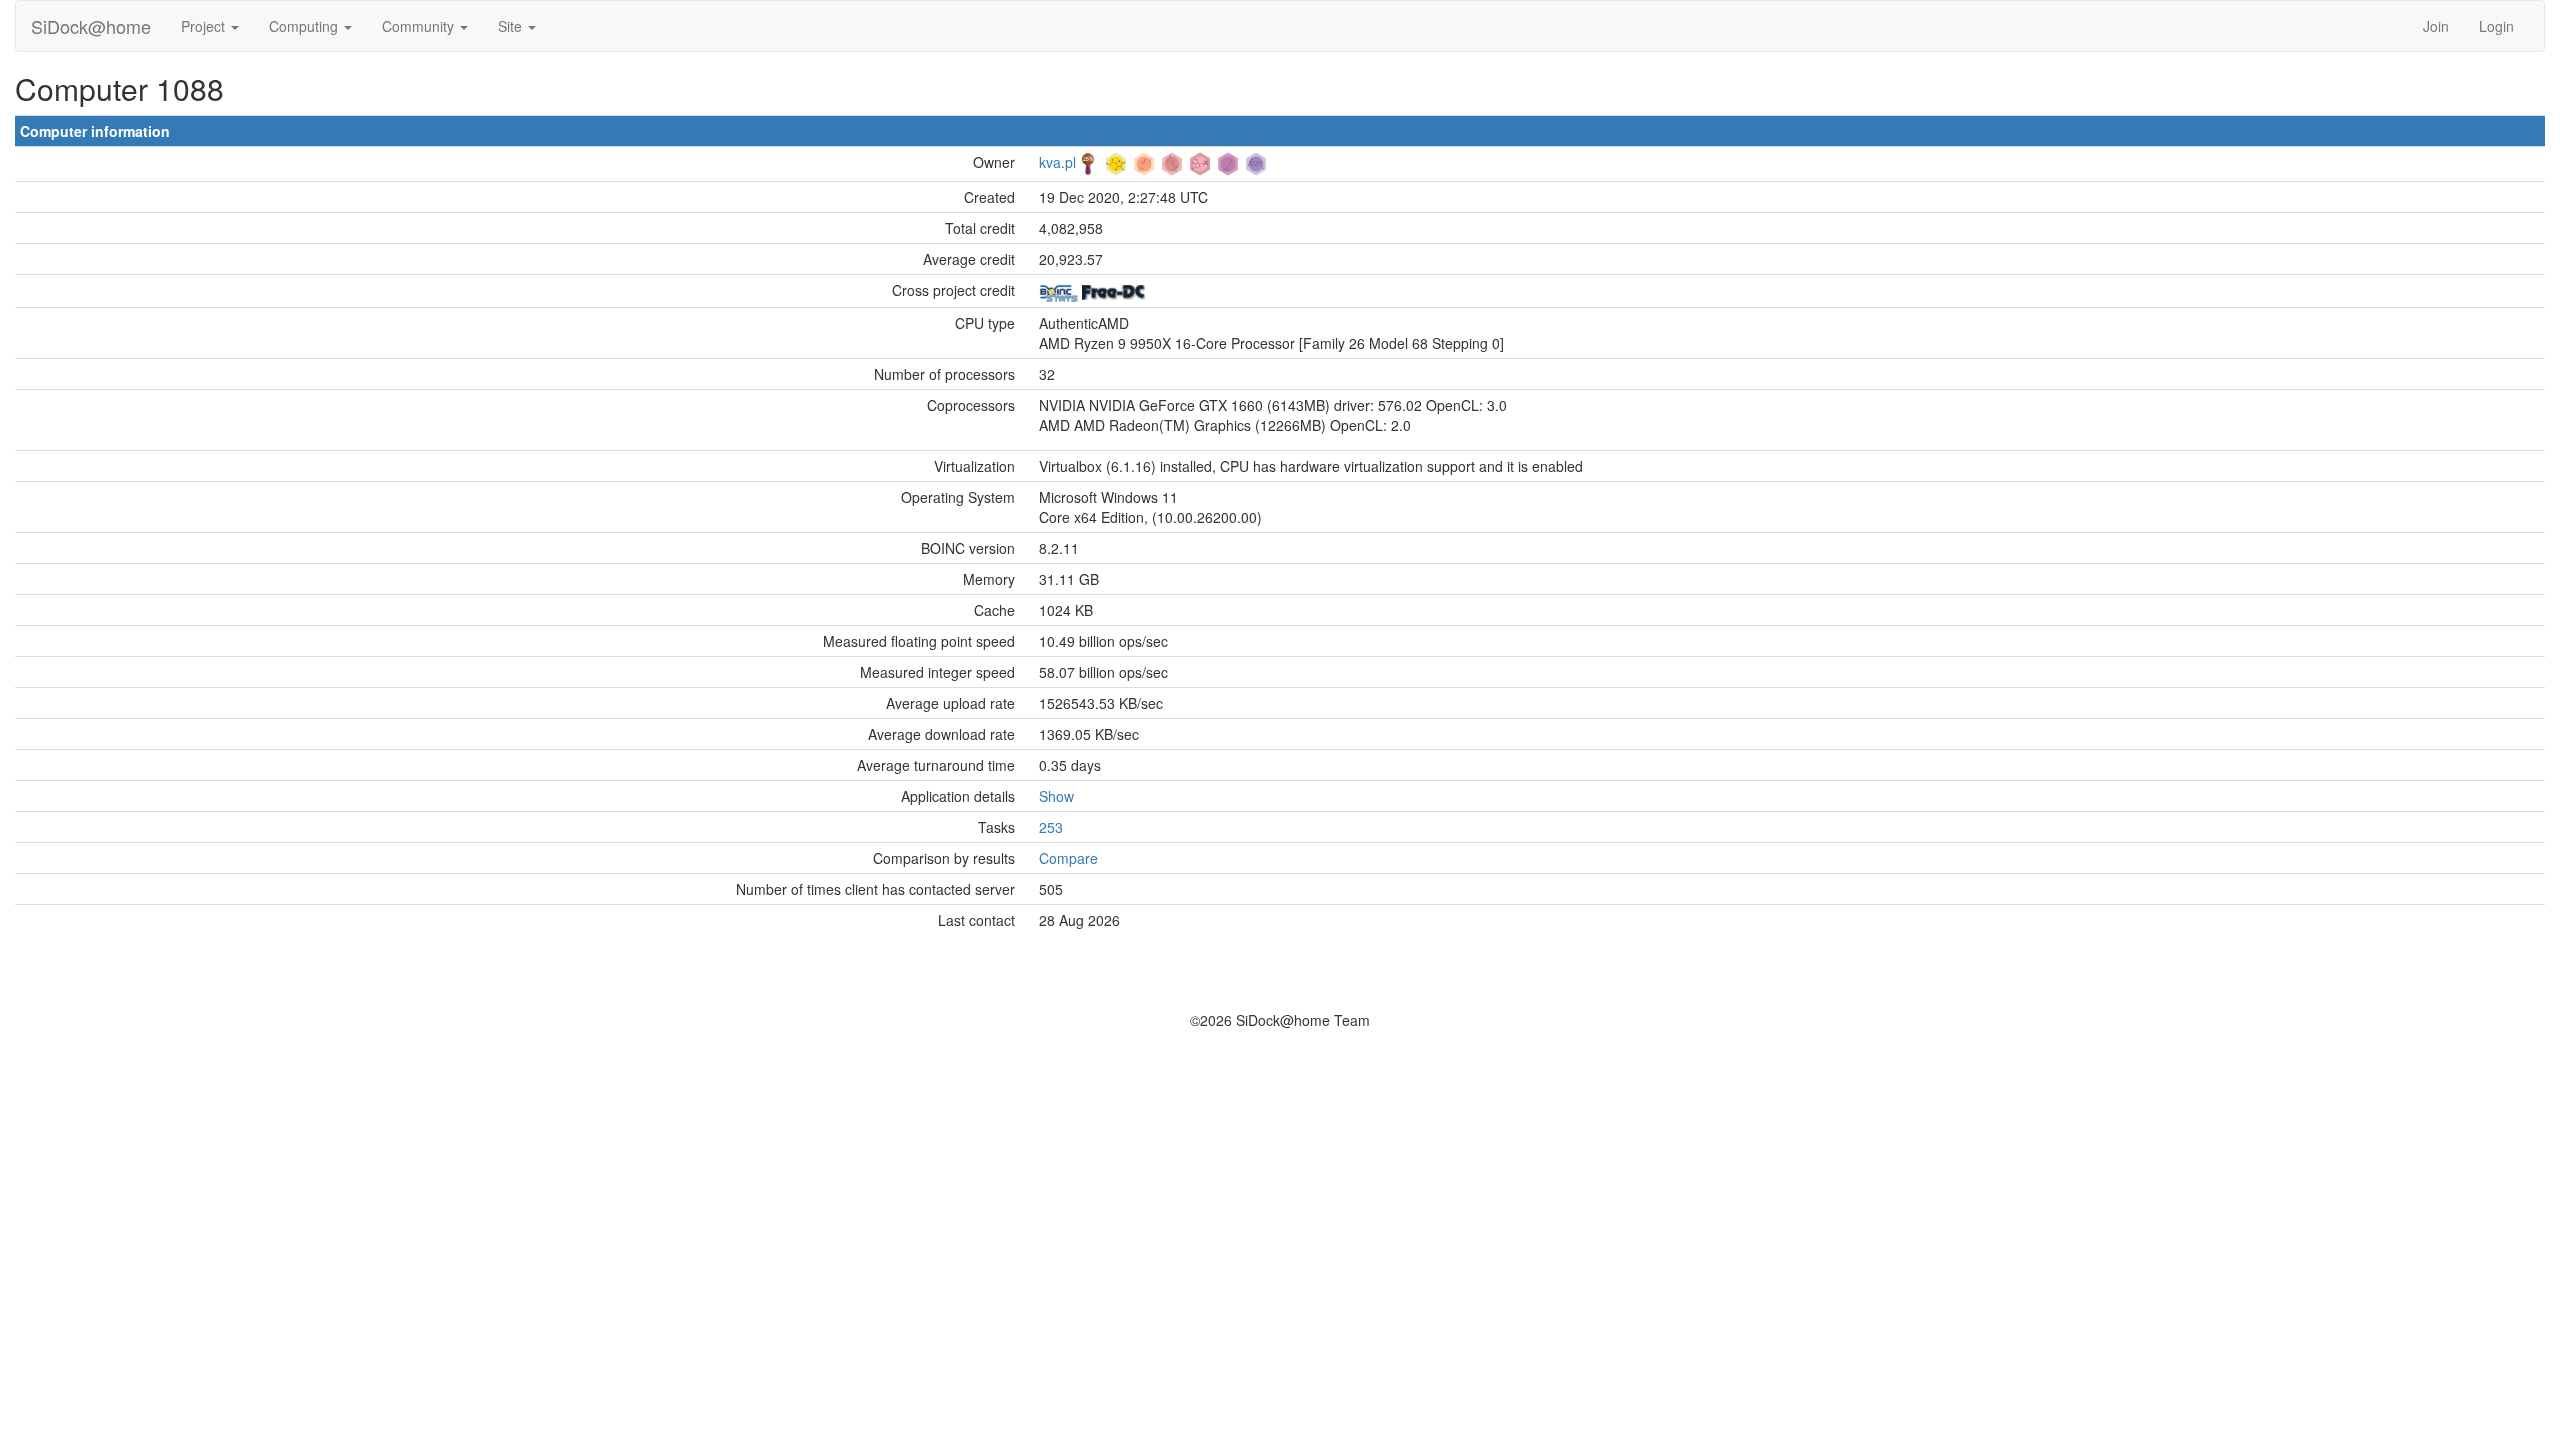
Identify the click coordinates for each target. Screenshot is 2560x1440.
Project (205, 26)
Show (1056, 796)
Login (2496, 26)
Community (420, 26)
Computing (305, 26)
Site (512, 26)
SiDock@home (91, 26)
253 (1051, 827)
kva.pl (1057, 162)
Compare (1068, 858)
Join (2436, 26)
